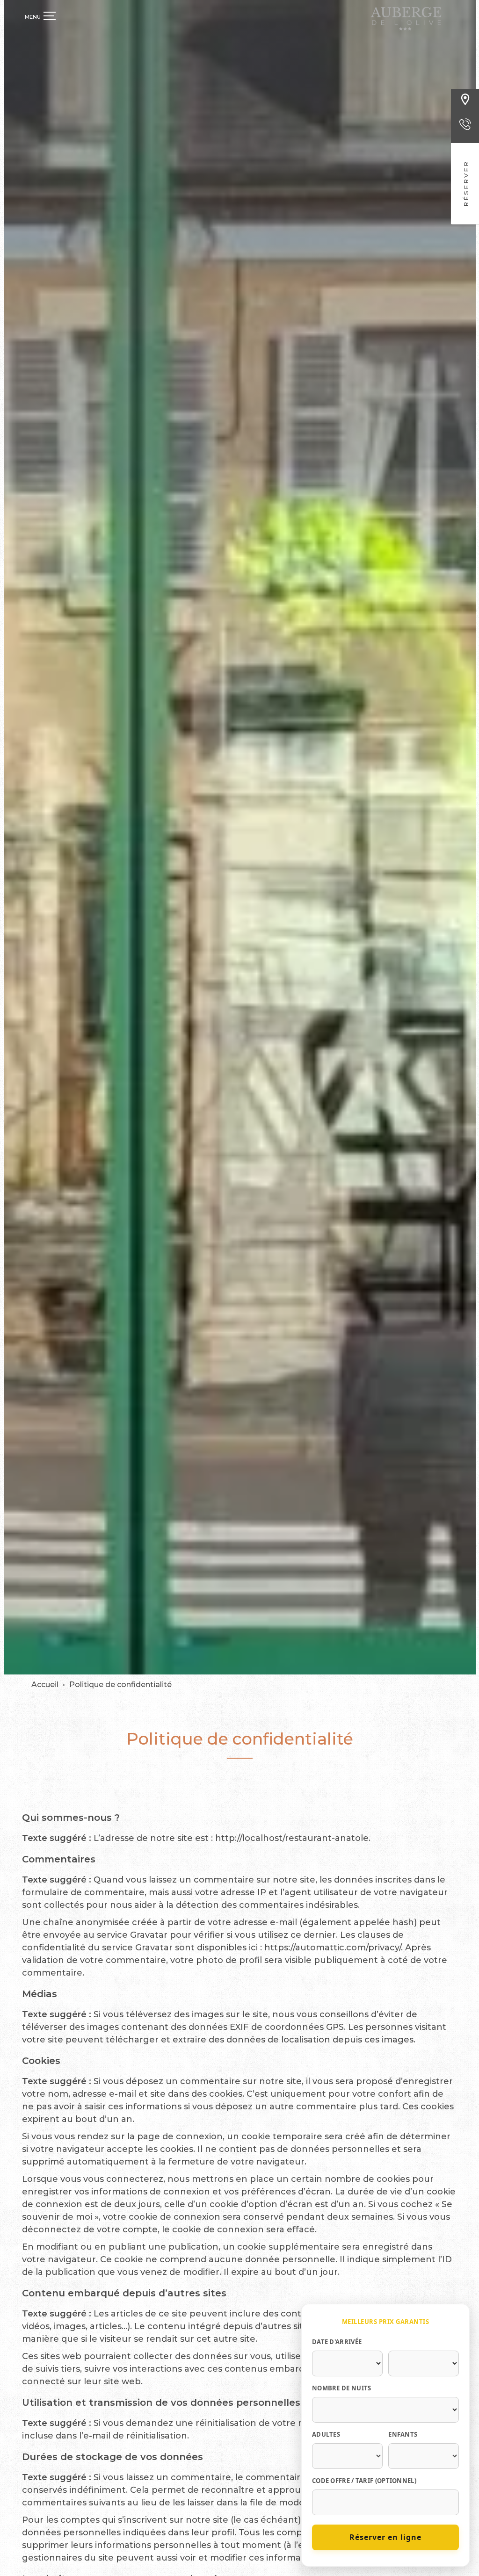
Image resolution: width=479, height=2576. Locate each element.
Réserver (466, 184)
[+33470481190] (465, 132)
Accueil (45, 1685)
